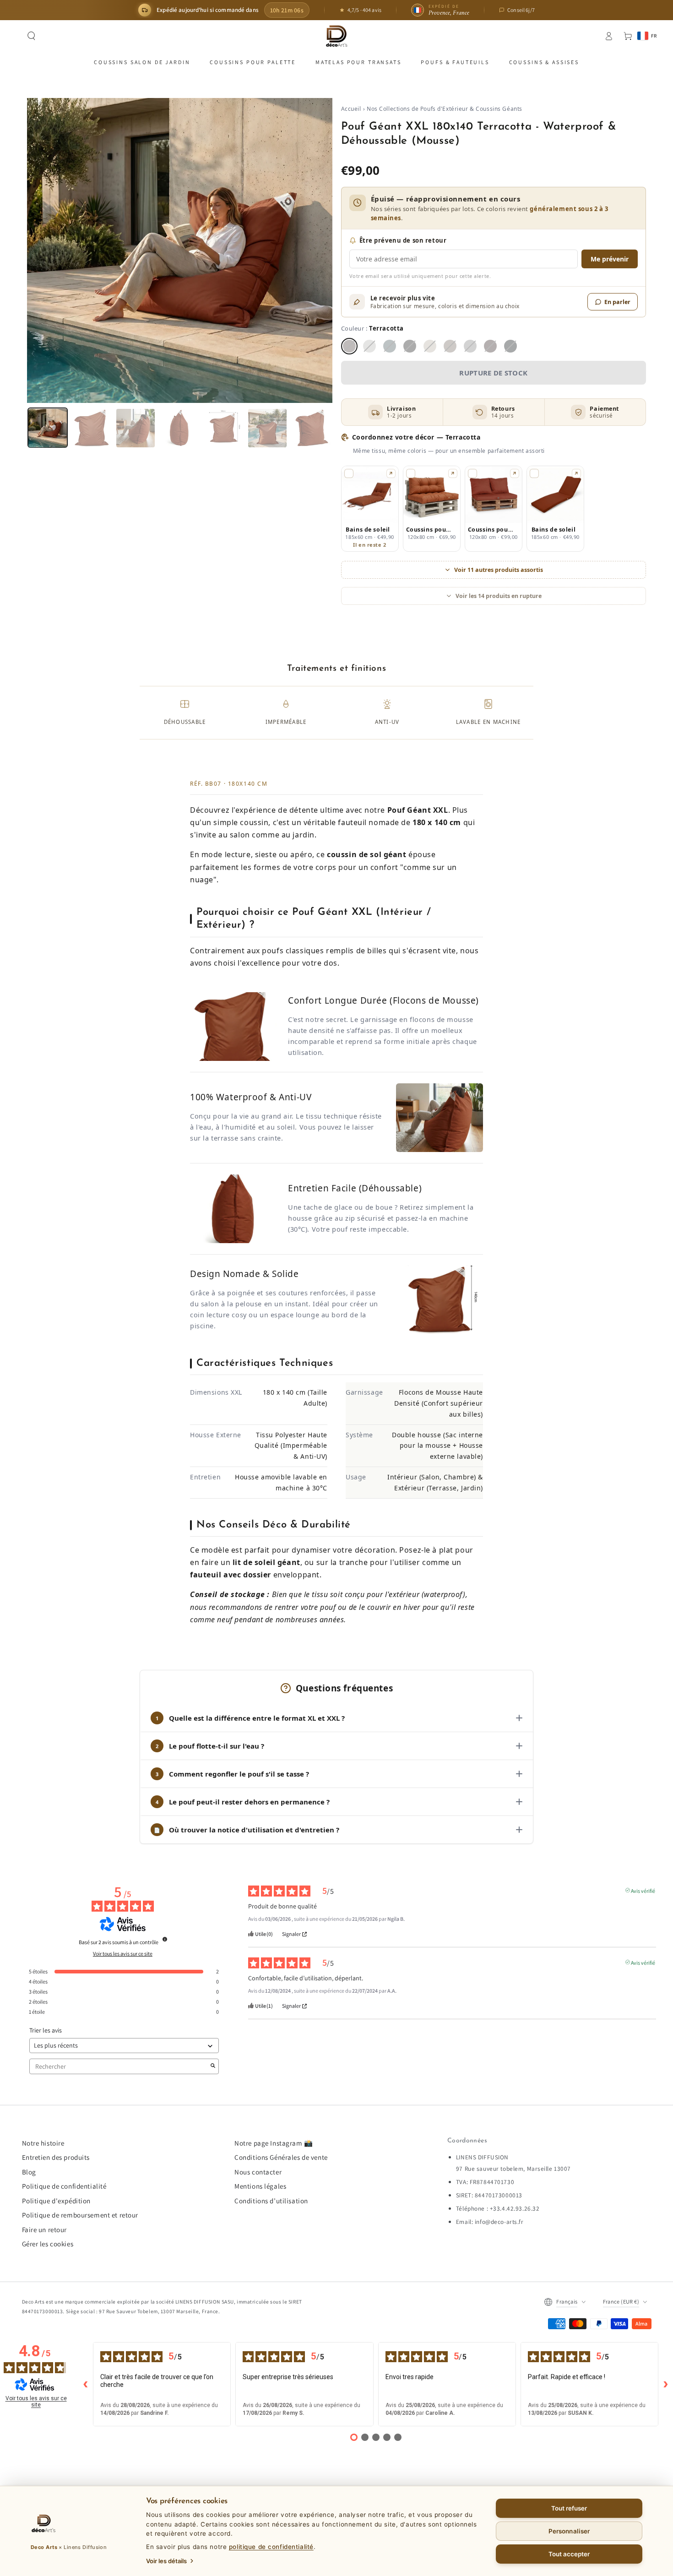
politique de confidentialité (271, 2547)
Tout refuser (569, 2508)
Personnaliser (569, 2531)
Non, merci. (336, 1369)
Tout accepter (569, 2554)
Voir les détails (166, 2561)
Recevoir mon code (336, 1347)
